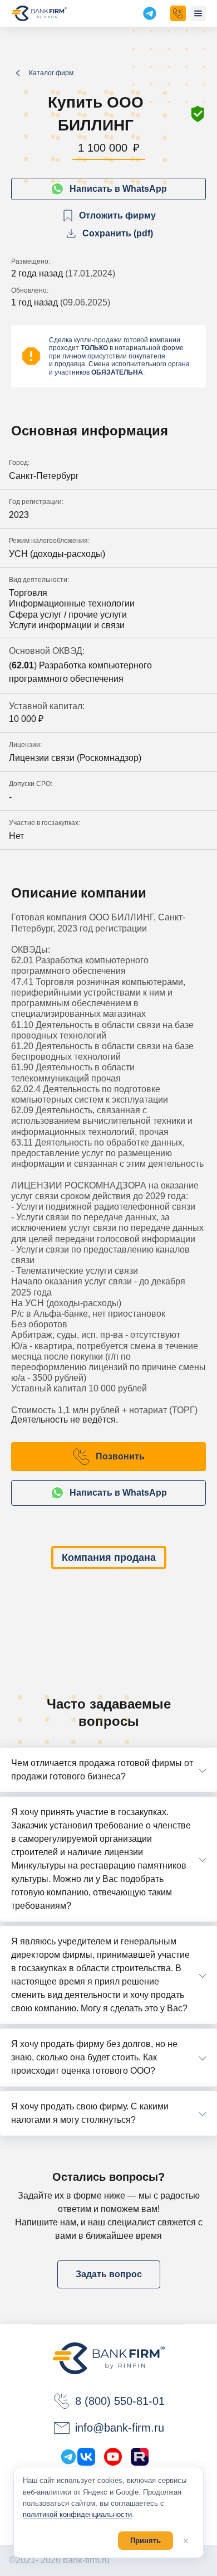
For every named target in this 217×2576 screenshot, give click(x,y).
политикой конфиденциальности (77, 2514)
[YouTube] (113, 2457)
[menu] (198, 13)
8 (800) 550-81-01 (120, 2401)
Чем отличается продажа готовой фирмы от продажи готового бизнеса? (102, 1770)
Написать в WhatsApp (118, 189)
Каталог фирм (51, 73)
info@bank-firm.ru (120, 2428)
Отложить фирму (117, 215)
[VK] (86, 2457)
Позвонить (120, 1456)
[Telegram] (68, 2457)
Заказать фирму (178, 13)
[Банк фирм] (39, 13)
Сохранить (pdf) (118, 233)
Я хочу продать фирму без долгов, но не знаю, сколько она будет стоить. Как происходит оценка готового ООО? (94, 2057)
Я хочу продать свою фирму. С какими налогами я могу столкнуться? (90, 2113)
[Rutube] (140, 2457)
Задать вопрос (109, 2274)
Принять (146, 2541)
